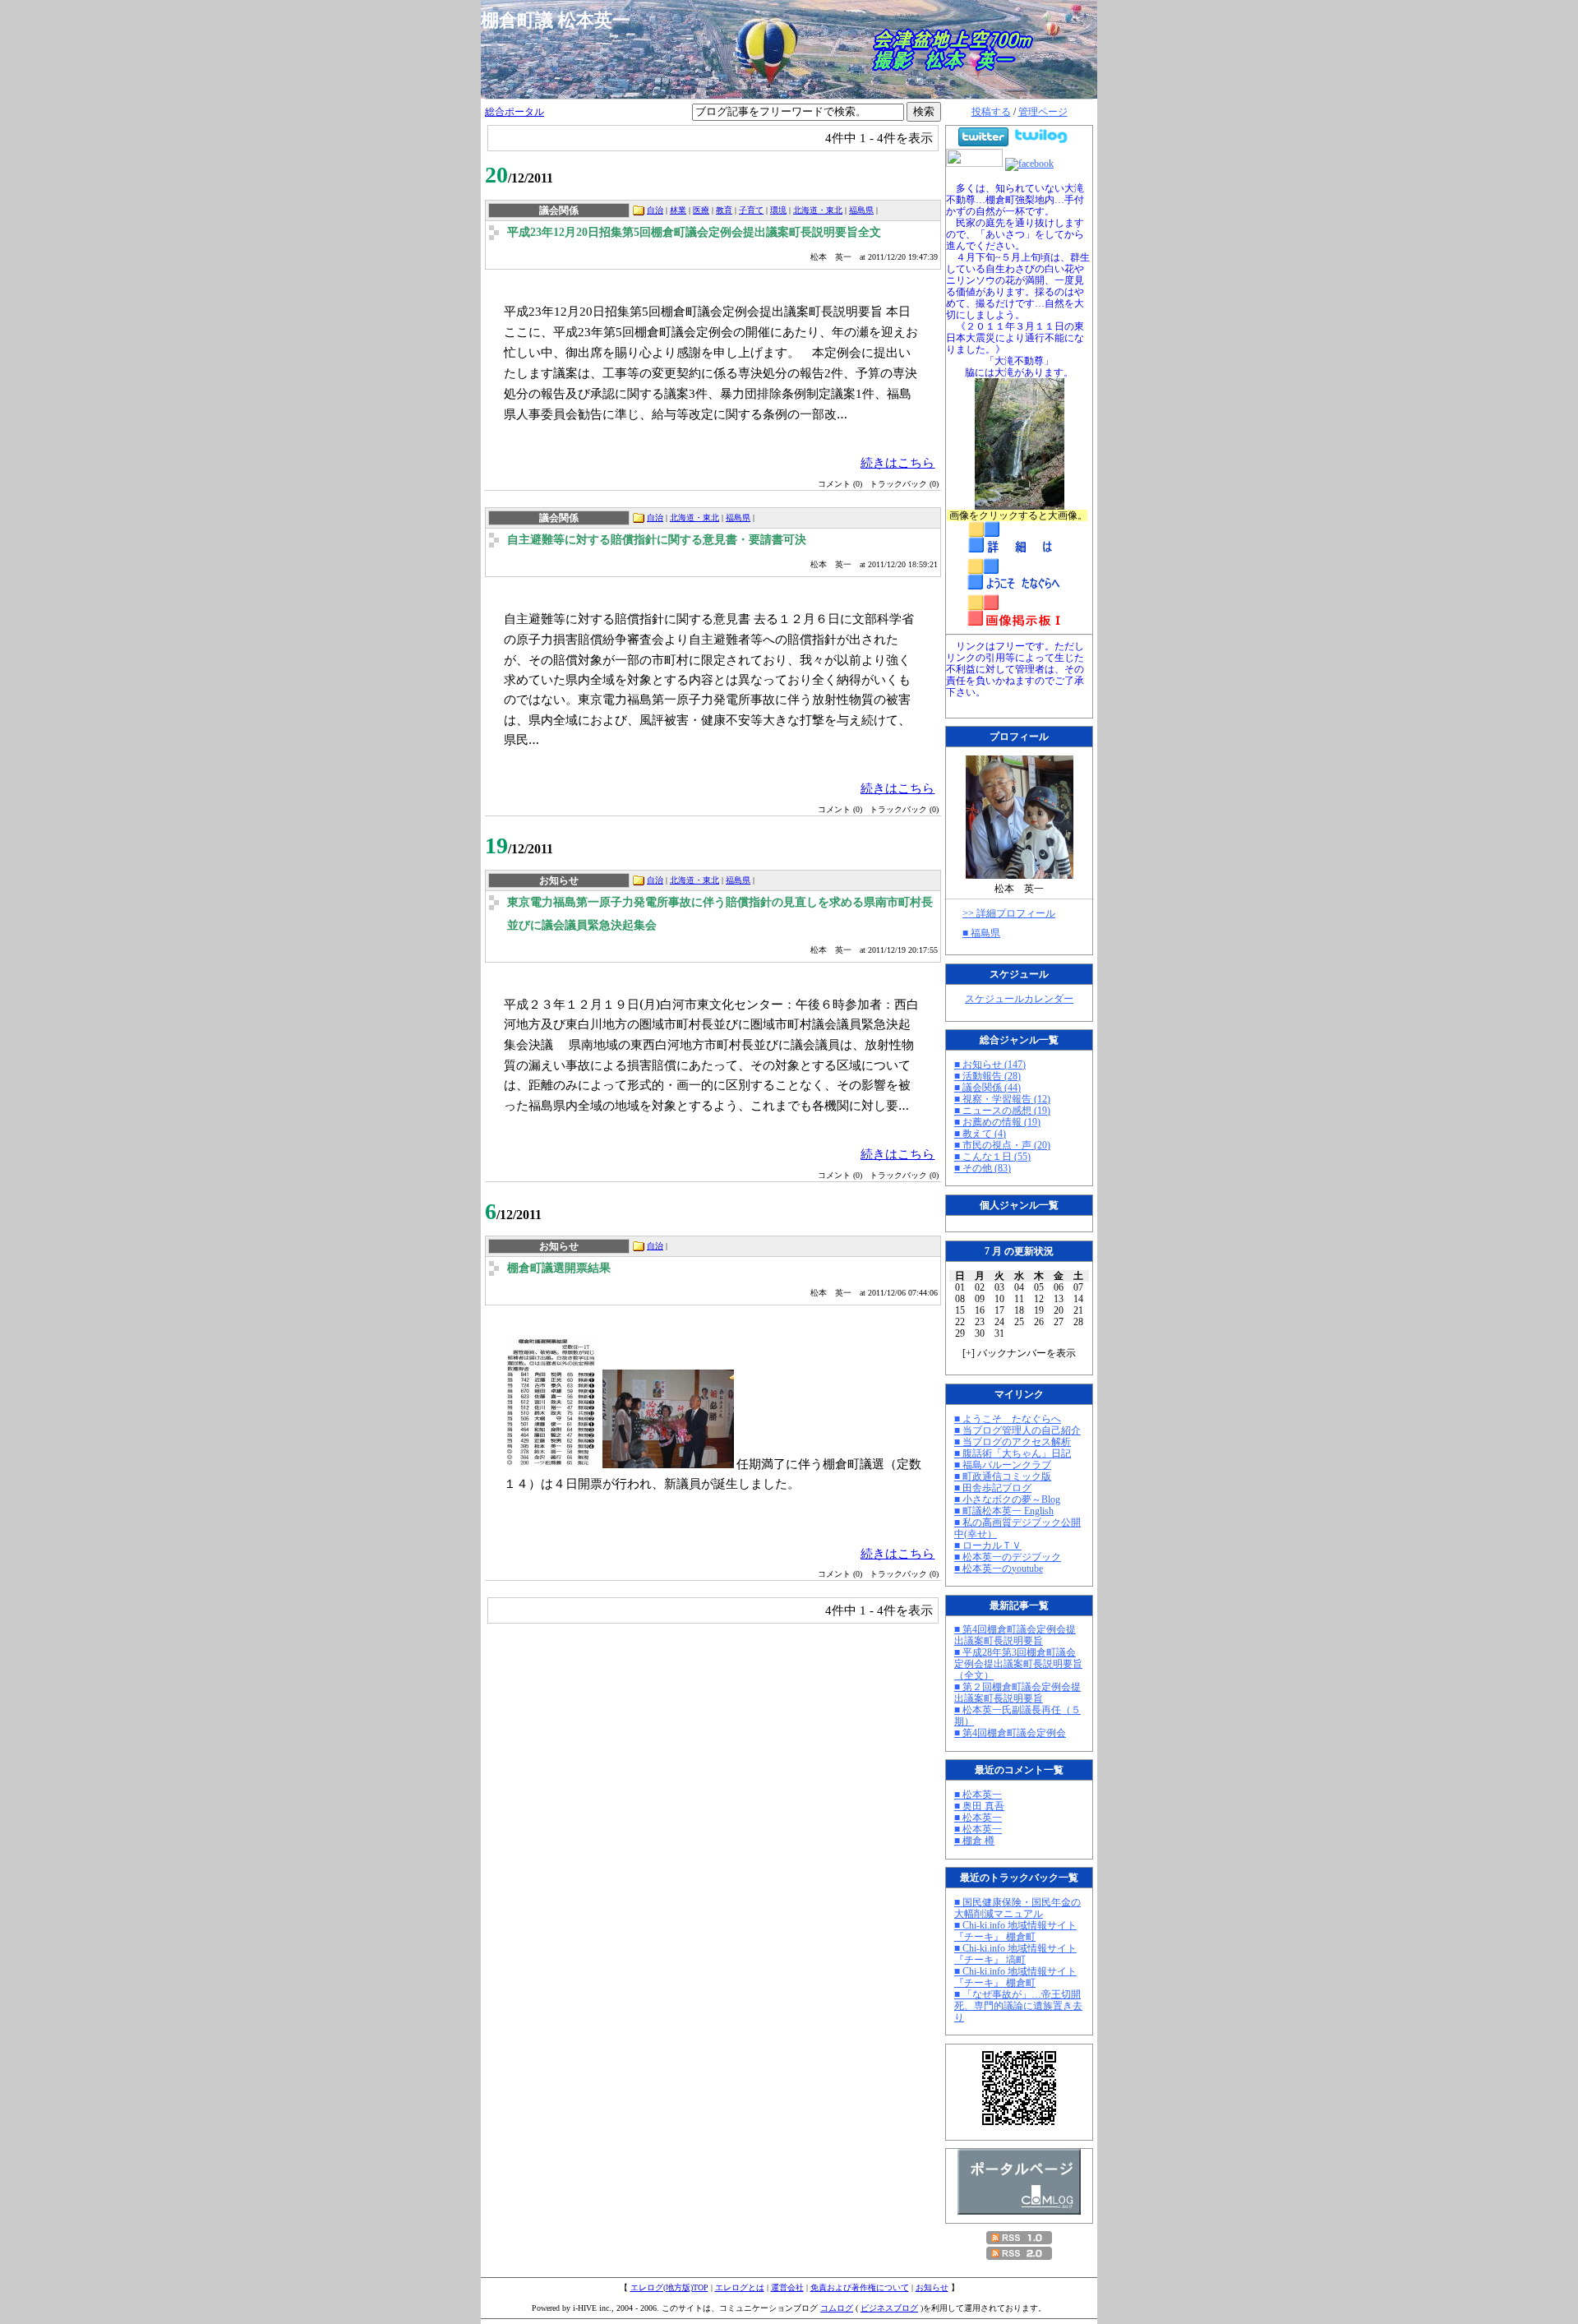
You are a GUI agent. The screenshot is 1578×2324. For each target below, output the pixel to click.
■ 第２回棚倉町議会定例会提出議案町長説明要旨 (1017, 1693)
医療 (701, 210)
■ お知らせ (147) (990, 1065)
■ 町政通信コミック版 (1003, 1476)
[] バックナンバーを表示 (1019, 1353)
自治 (655, 210)
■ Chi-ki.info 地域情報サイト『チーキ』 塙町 (1015, 1954)
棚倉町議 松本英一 (565, 20)
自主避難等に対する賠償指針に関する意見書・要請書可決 (657, 540)
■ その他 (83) (983, 1168)
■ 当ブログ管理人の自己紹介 (1017, 1430)
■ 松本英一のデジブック (1008, 1557)
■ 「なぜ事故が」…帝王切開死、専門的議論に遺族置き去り (1018, 2006)
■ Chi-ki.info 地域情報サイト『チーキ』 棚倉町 (1015, 1931)
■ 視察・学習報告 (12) (1002, 1099)
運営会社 (787, 2287)
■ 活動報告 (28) (987, 1076)
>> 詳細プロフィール (1009, 913)
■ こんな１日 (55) (992, 1157)
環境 (778, 210)
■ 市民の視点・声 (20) (1002, 1145)
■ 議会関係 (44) (987, 1088)
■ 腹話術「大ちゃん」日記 (1013, 1453)
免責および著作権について (860, 2287)
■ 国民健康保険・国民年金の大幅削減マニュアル (1017, 1908)
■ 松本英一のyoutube (999, 1569)
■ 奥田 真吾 (979, 1806)
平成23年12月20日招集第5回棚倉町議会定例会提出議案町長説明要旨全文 (694, 232)
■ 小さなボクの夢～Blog (1007, 1499)
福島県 (861, 210)
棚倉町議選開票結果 (559, 1268)
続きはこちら (897, 462)
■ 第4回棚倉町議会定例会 (1010, 1733)
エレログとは (740, 2287)
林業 (678, 210)
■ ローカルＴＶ (988, 1545)
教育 (724, 210)
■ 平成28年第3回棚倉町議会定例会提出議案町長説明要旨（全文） (1018, 1664)
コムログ (837, 2308)
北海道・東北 (818, 210)
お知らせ (932, 2287)
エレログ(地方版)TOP (669, 2287)
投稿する (991, 112)
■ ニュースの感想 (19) (1002, 1111)
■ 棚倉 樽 (974, 1841)
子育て (751, 210)
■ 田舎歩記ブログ (993, 1488)
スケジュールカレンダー (1019, 999)
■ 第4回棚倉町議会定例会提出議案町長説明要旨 (1015, 1635)
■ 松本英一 (978, 1795)
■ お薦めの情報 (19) (997, 1122)
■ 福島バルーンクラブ (1003, 1465)
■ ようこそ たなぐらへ (1008, 1419)
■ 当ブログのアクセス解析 (1013, 1442)
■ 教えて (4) (980, 1134)
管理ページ (1043, 112)
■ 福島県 (981, 933)
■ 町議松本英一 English (1004, 1511)
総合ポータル (514, 112)
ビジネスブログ (889, 2308)
